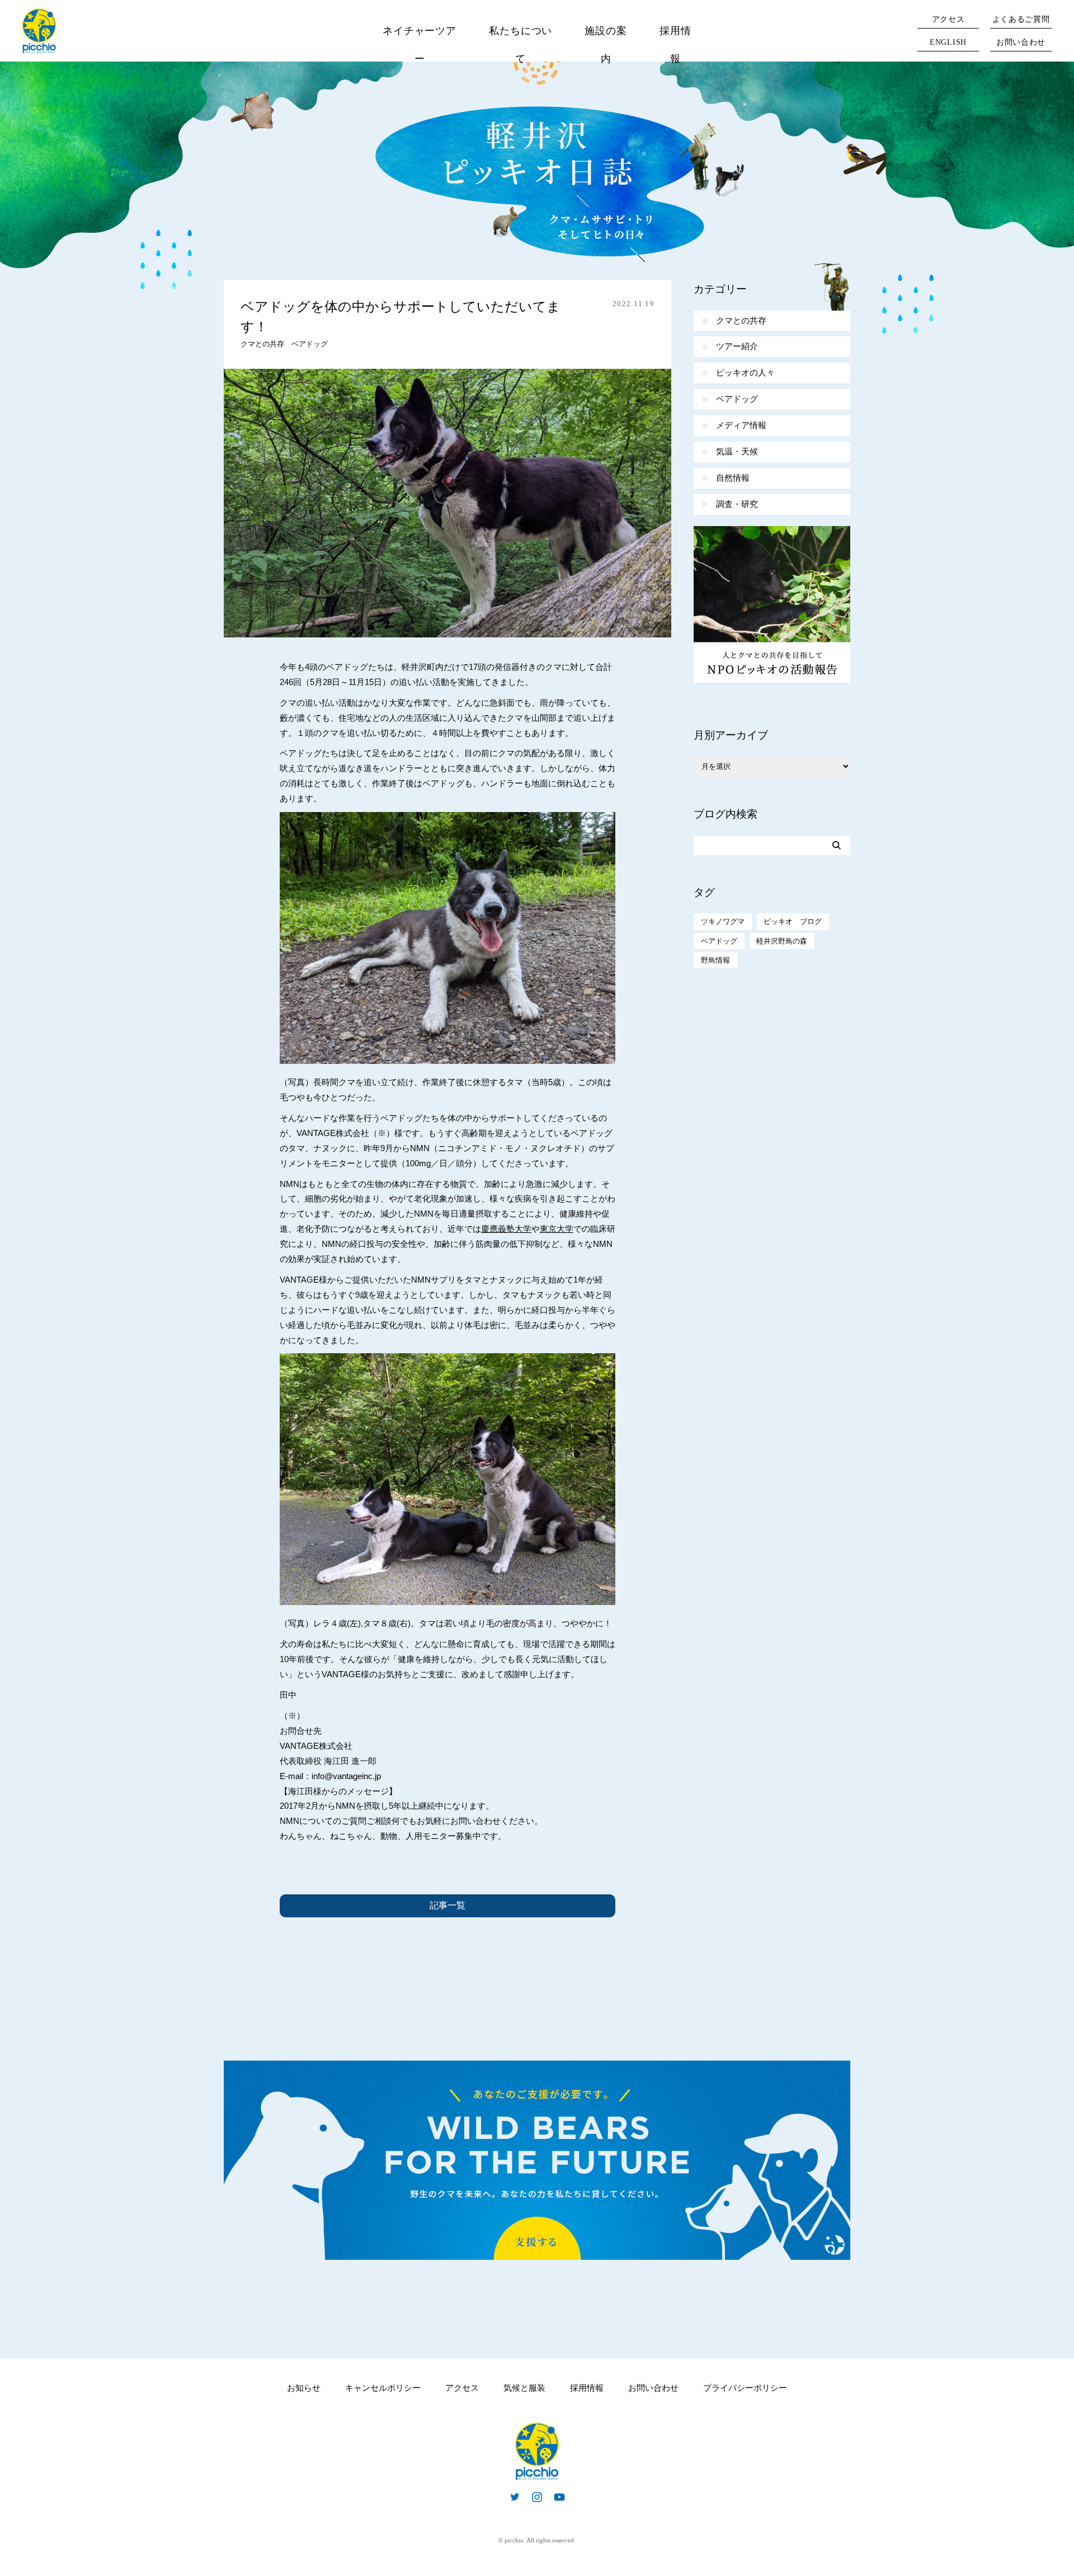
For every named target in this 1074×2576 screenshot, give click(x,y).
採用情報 (675, 45)
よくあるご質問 (1021, 19)
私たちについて (520, 45)
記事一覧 (447, 1905)
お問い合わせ (1021, 42)
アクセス (948, 19)
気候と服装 (524, 2388)
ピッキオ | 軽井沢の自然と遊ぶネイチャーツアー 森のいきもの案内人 (537, 2451)
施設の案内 (606, 45)
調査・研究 (737, 504)
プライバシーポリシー (745, 2388)
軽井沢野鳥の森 (782, 941)
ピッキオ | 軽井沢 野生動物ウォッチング (39, 31)
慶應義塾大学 (506, 1229)
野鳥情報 (715, 960)
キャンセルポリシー (383, 2388)
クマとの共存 (262, 344)
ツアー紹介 (737, 346)
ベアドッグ (310, 344)
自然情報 (733, 478)
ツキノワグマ (723, 921)
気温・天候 (737, 451)
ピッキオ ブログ (793, 921)
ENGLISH (948, 42)
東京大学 (557, 1229)
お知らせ (304, 2388)
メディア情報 (741, 425)
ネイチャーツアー (420, 45)
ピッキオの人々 (745, 372)
